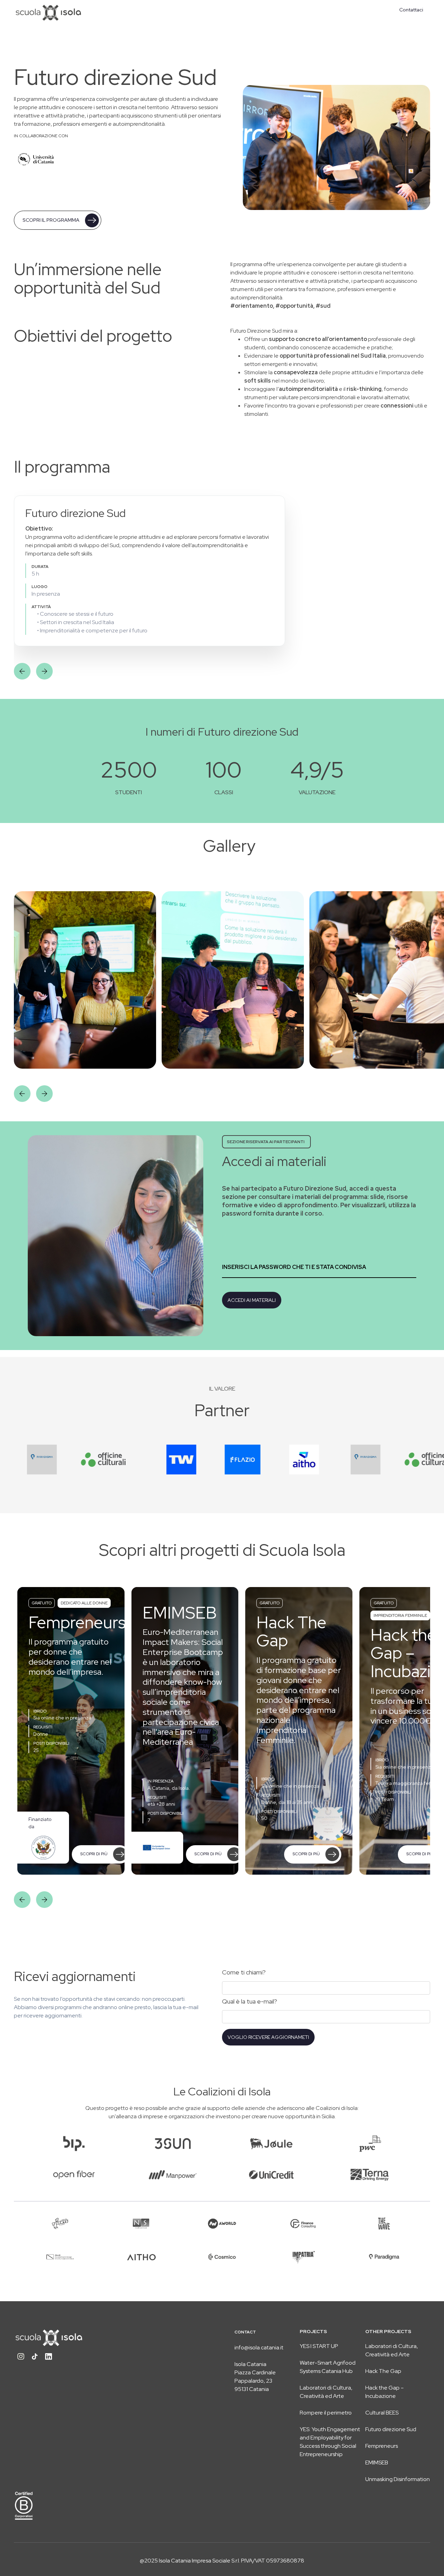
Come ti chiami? (244, 1972)
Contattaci (411, 10)
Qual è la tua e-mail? (250, 2001)
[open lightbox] (85, 980)
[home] (49, 12)
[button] (22, 671)
